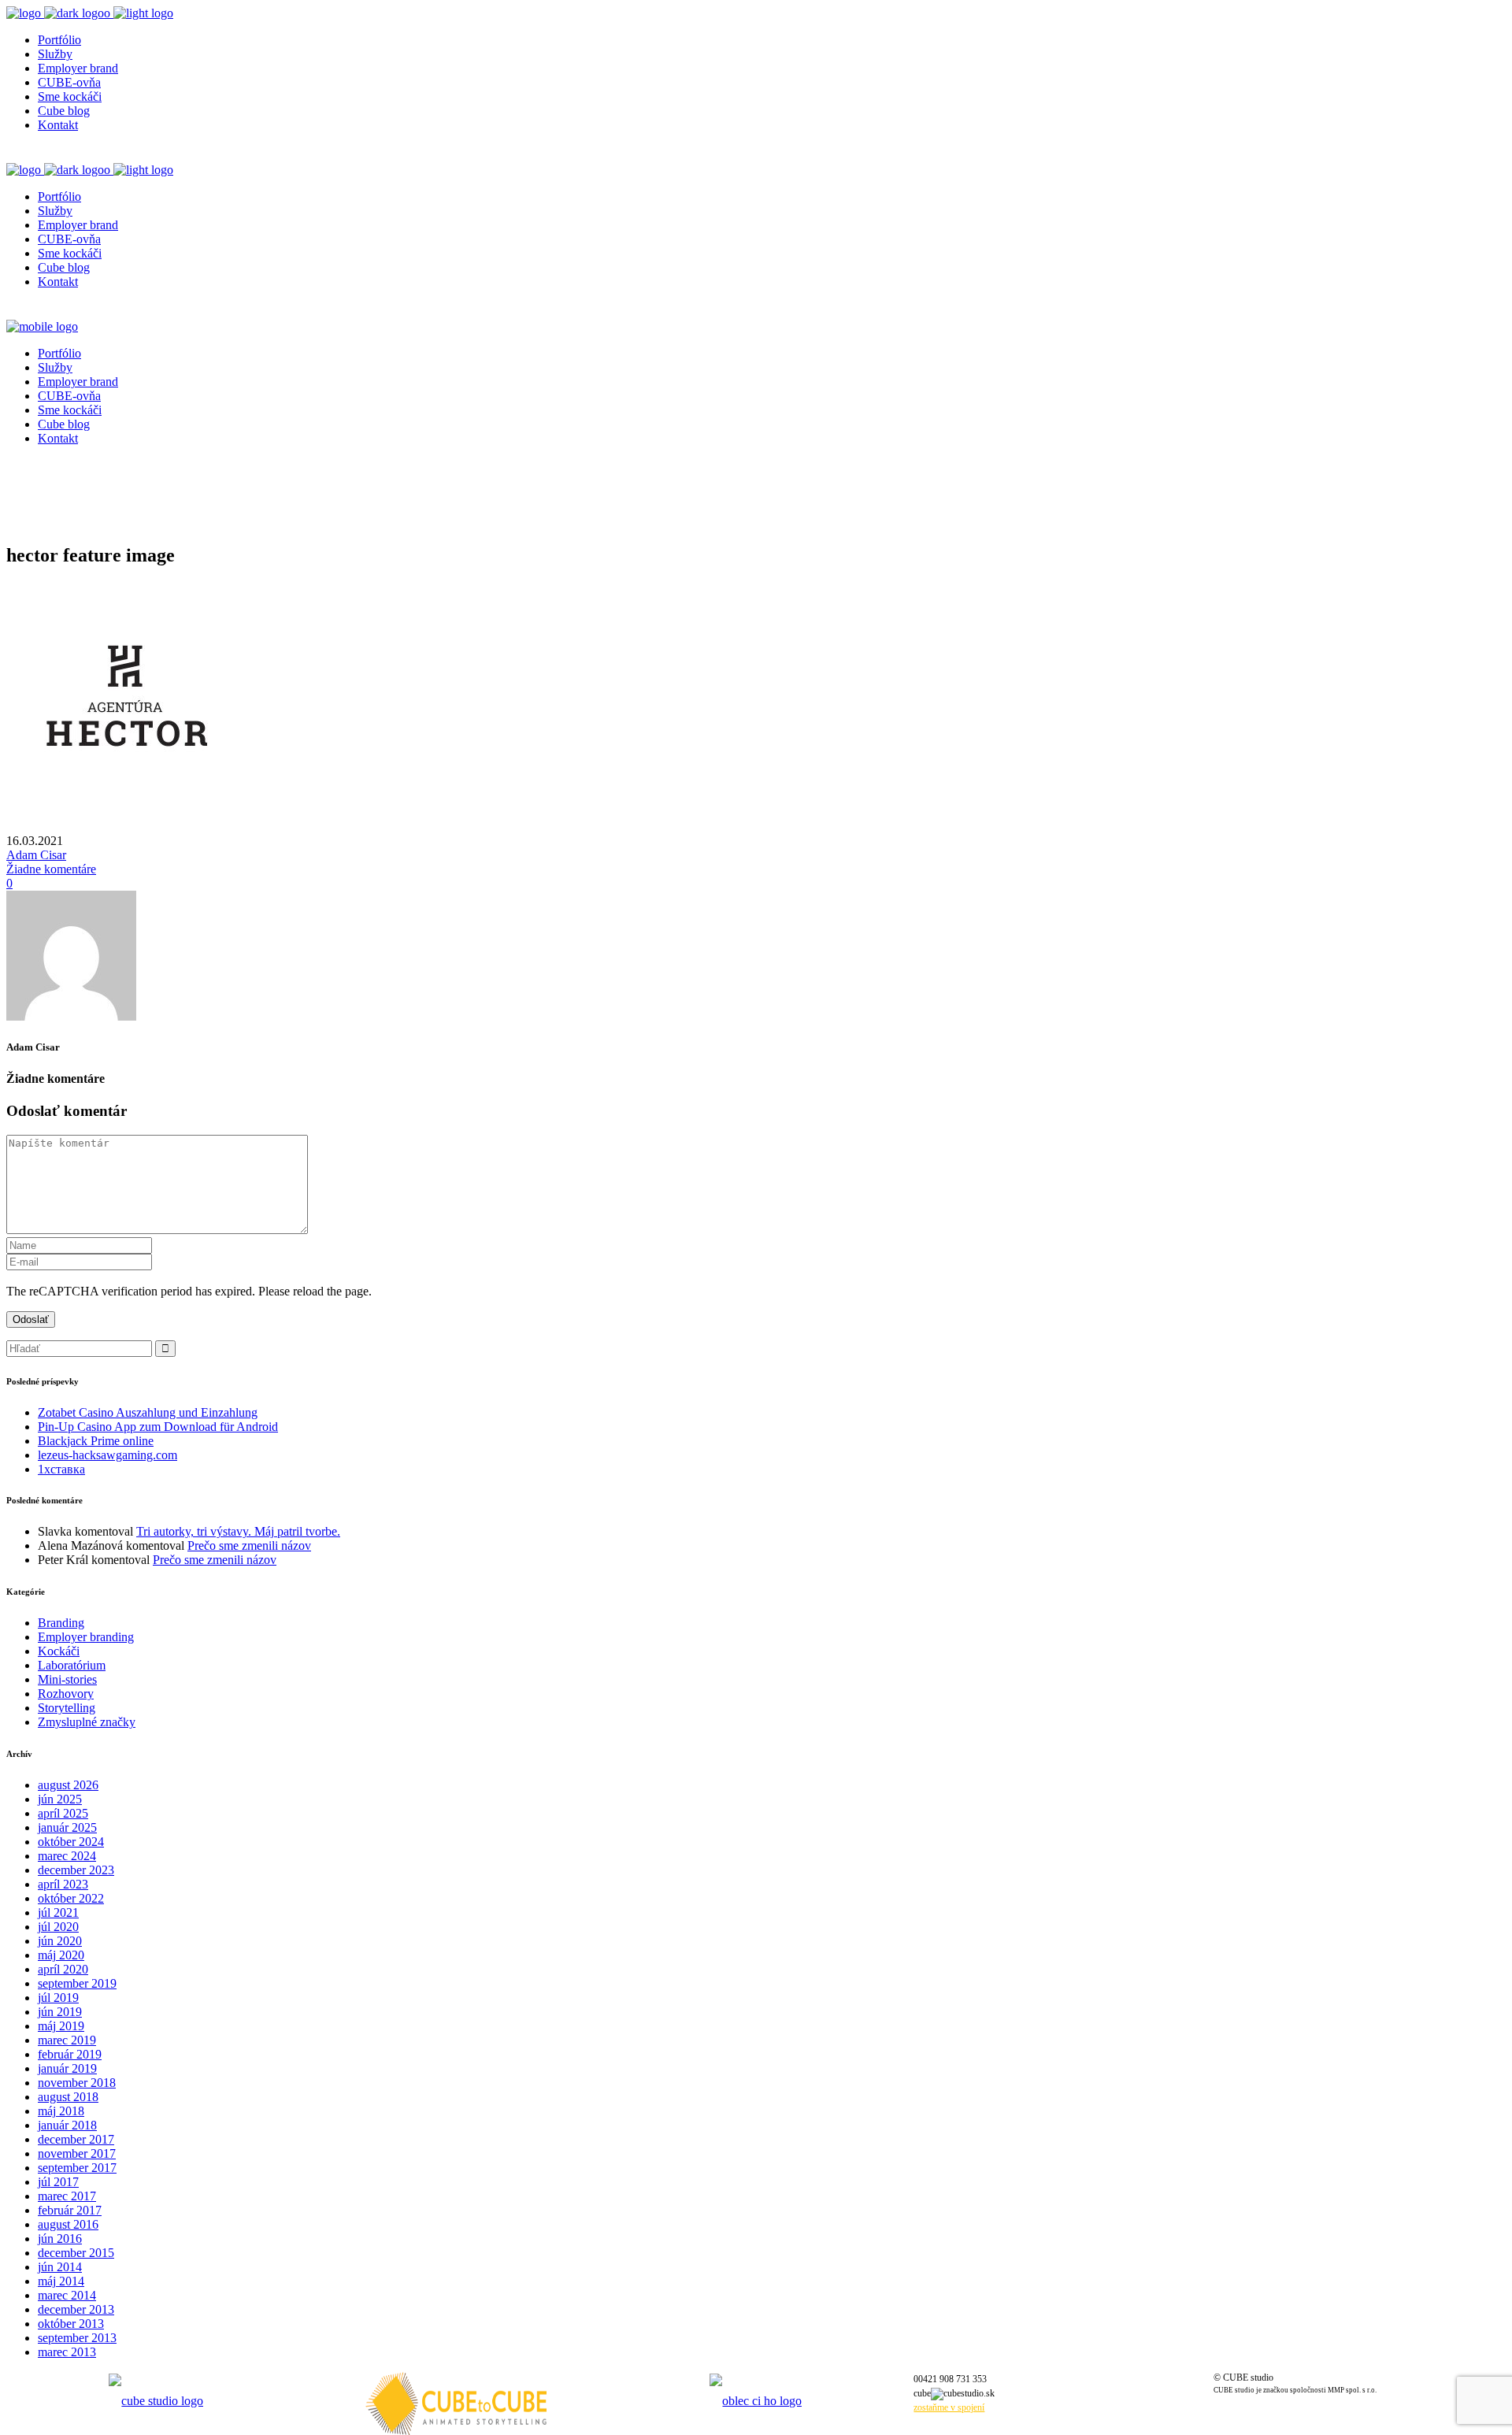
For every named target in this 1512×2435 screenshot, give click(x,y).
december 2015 (76, 2253)
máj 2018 (61, 2111)
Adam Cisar (36, 855)
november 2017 (77, 2153)
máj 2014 (61, 2281)
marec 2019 (67, 2040)
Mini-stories (67, 1679)
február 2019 (70, 2054)
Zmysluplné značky (87, 1722)
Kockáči (59, 1651)
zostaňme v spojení (949, 2407)
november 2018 (77, 2083)
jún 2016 (60, 2239)
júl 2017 (58, 2182)
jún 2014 (60, 2267)
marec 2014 (67, 2295)
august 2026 (68, 1785)
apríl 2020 (63, 1969)
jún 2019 (60, 2012)
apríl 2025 (63, 1813)
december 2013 (76, 2309)
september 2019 (77, 1983)
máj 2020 (61, 1955)
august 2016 (68, 2224)
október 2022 (71, 1898)
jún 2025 (60, 1799)
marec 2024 (67, 1856)
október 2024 (71, 1842)
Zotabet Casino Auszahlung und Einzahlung (148, 1412)
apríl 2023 (63, 1884)
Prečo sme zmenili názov (249, 1546)
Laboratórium (72, 1665)
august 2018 (68, 2097)
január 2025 (67, 1827)
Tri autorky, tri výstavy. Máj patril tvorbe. (238, 1531)
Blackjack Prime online (96, 1441)
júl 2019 (58, 1998)
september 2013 (77, 2338)
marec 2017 (67, 2196)
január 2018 (67, 2125)
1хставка (61, 1469)
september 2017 (77, 2168)
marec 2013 (67, 2352)
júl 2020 (58, 1927)
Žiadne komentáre (51, 869)
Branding (61, 1623)
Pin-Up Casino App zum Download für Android (158, 1427)
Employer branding (86, 1637)
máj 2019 (61, 2026)
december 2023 (76, 1870)
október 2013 (71, 2324)
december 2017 (76, 2139)
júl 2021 (58, 1912)
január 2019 (67, 2068)
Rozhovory (66, 1694)
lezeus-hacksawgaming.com (107, 1455)
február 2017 (70, 2210)
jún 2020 (60, 1941)
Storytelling (67, 1708)
